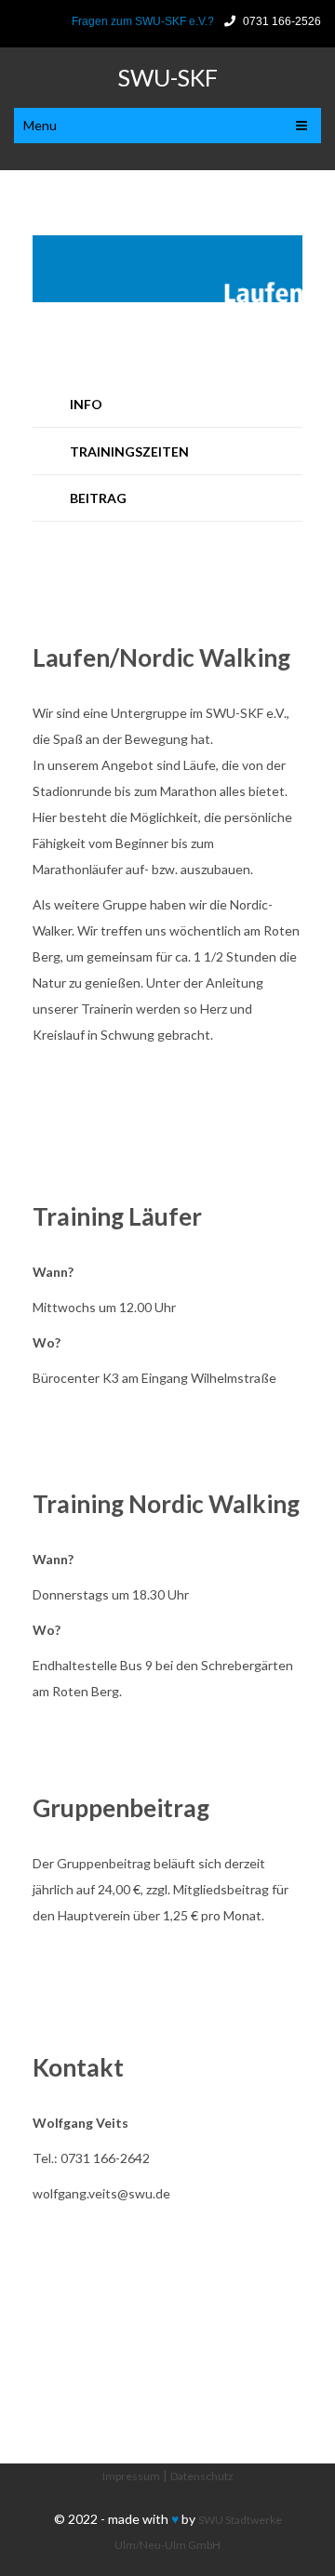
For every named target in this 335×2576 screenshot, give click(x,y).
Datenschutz (202, 2476)
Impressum (131, 2476)
